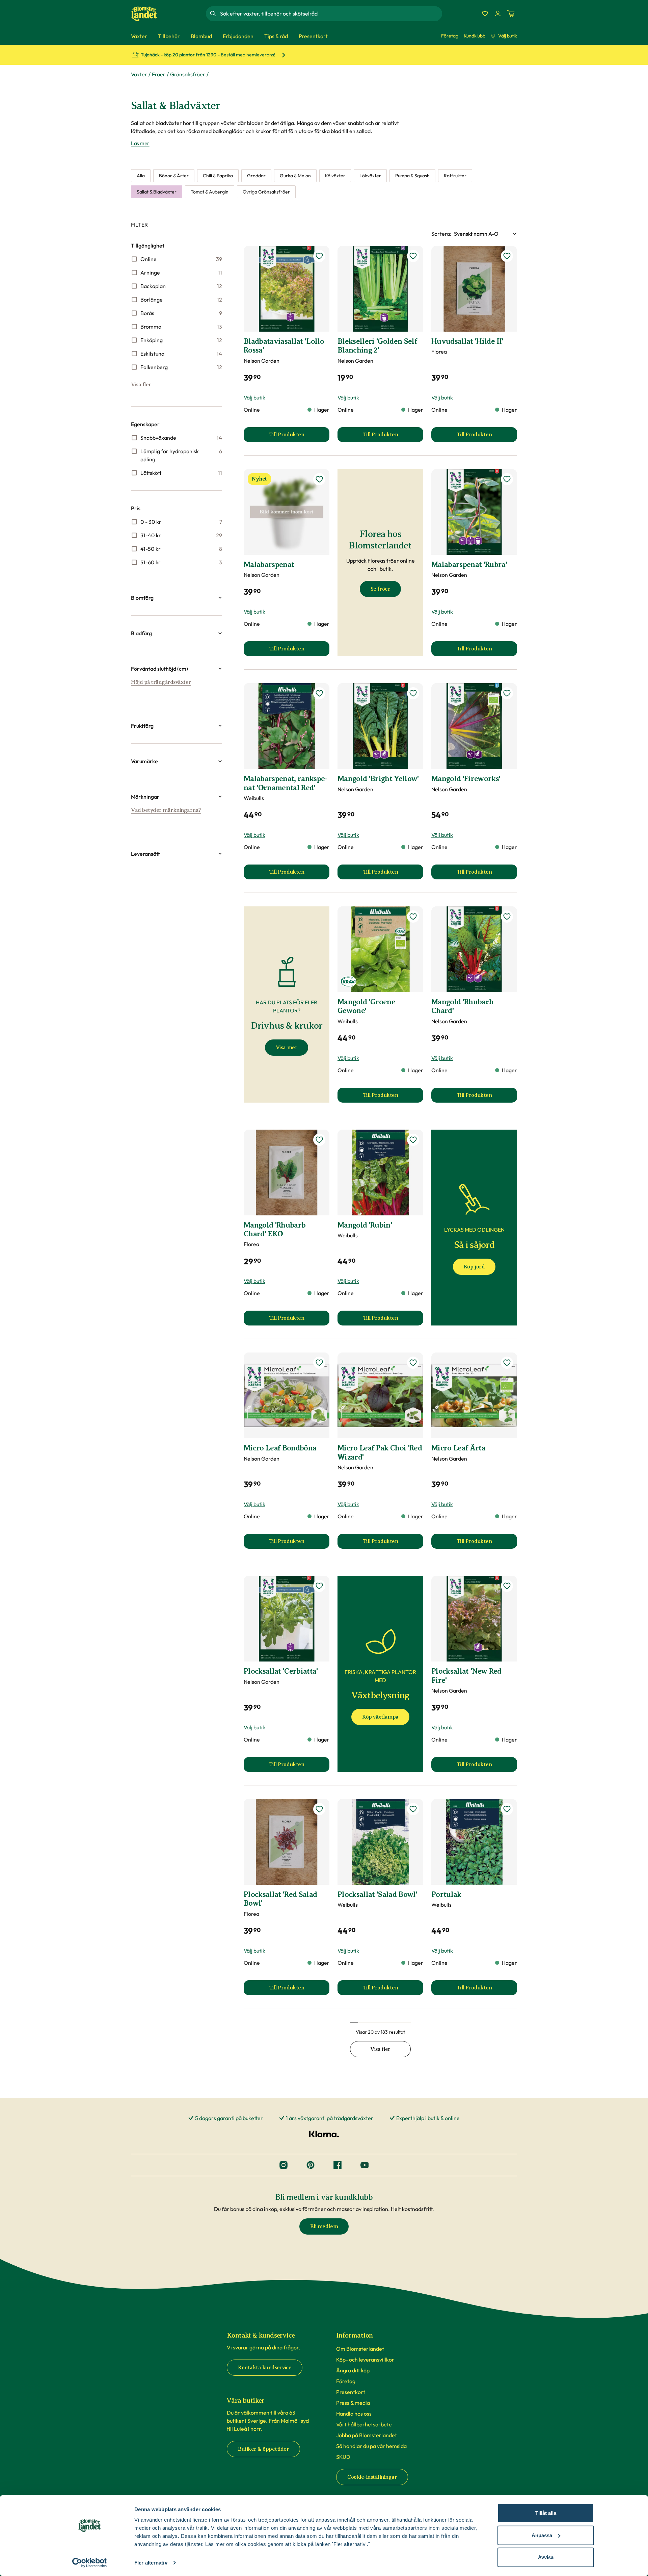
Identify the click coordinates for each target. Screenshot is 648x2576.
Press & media (353, 2403)
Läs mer (140, 143)
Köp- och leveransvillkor (365, 2360)
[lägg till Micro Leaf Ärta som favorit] (507, 1363)
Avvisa (546, 2557)
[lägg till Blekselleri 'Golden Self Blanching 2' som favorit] (413, 256)
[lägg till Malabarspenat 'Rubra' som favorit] (507, 479)
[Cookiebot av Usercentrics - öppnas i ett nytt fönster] (90, 2563)
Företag (450, 36)
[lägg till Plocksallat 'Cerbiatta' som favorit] (319, 1586)
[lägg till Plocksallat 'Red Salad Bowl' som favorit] (319, 1809)
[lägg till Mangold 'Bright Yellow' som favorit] (413, 693)
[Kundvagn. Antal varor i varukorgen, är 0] (511, 14)
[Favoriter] (485, 14)
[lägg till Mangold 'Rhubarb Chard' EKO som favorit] (319, 1140)
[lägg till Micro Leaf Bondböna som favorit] (319, 1363)
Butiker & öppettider (263, 2449)
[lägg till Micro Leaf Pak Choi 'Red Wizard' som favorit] (413, 1363)
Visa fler (141, 385)
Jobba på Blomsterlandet (367, 2435)
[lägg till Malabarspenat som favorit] (319, 479)
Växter (139, 74)
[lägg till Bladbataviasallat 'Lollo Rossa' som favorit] (319, 256)
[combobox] (330, 14)
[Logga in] (498, 14)
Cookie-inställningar (372, 2477)
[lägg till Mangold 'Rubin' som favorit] (413, 1140)
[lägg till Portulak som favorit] (507, 1809)
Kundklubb (475, 36)
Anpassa (542, 2535)
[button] (177, 598)
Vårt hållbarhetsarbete (364, 2424)
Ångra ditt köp (353, 2370)
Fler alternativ (151, 2563)
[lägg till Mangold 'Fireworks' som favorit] (507, 693)
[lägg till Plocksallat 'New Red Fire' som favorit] (507, 1586)
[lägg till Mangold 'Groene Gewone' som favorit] (413, 917)
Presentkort (351, 2392)
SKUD (343, 2457)
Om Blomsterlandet (360, 2349)
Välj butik (508, 36)
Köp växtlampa (380, 1717)
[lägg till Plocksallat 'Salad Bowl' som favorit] (413, 1809)
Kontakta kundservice (265, 2368)
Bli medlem (324, 2226)
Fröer (159, 74)
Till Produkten (299, 437)
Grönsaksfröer (188, 74)
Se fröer (380, 589)
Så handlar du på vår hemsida (371, 2446)
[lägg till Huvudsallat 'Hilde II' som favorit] (507, 256)
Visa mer (287, 1048)
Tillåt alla (546, 2513)
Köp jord (474, 1267)
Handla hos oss (354, 2414)
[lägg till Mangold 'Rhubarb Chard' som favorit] (507, 917)
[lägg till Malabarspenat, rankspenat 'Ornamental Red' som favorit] (319, 693)
